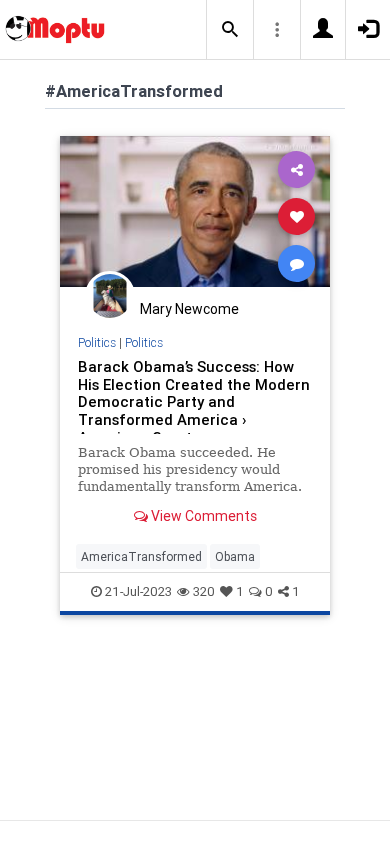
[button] (230, 30)
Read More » (195, 215)
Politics (97, 342)
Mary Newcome (189, 309)
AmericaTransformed (141, 556)
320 (204, 591)
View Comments (202, 516)
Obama (235, 556)
